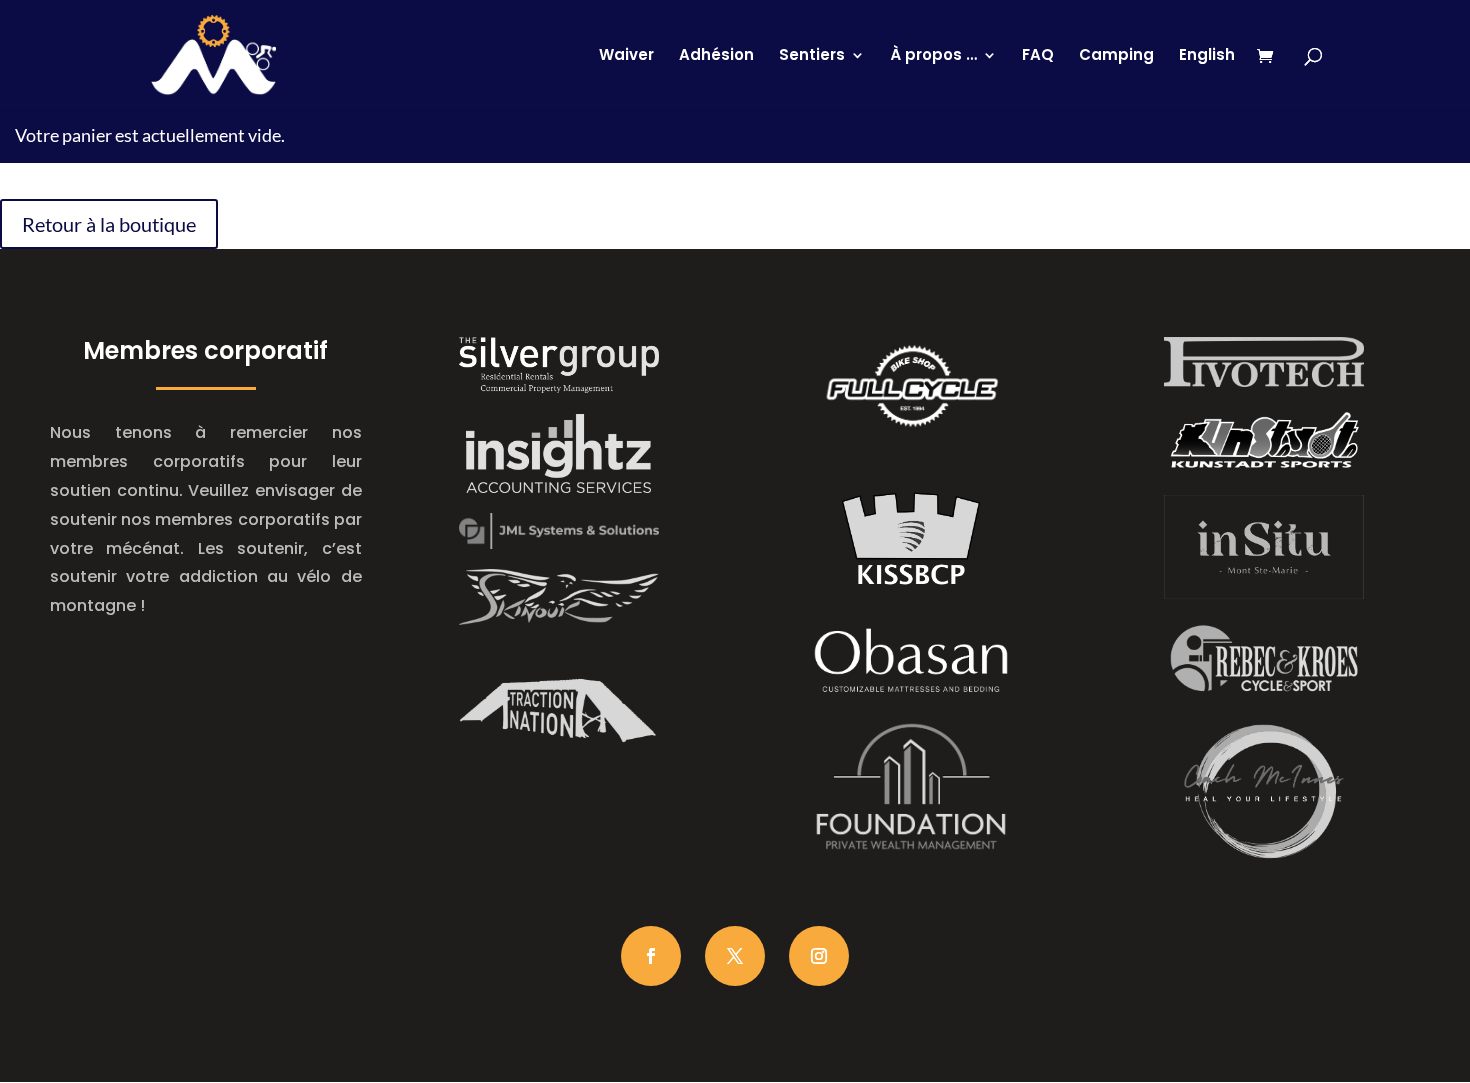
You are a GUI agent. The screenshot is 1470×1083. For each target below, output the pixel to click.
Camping (1116, 56)
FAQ (1038, 56)
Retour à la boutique (109, 224)
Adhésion (716, 56)
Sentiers (812, 56)
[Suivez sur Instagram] (819, 956)
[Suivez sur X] (735, 956)
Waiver (626, 56)
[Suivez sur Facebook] (651, 956)
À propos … (933, 56)
